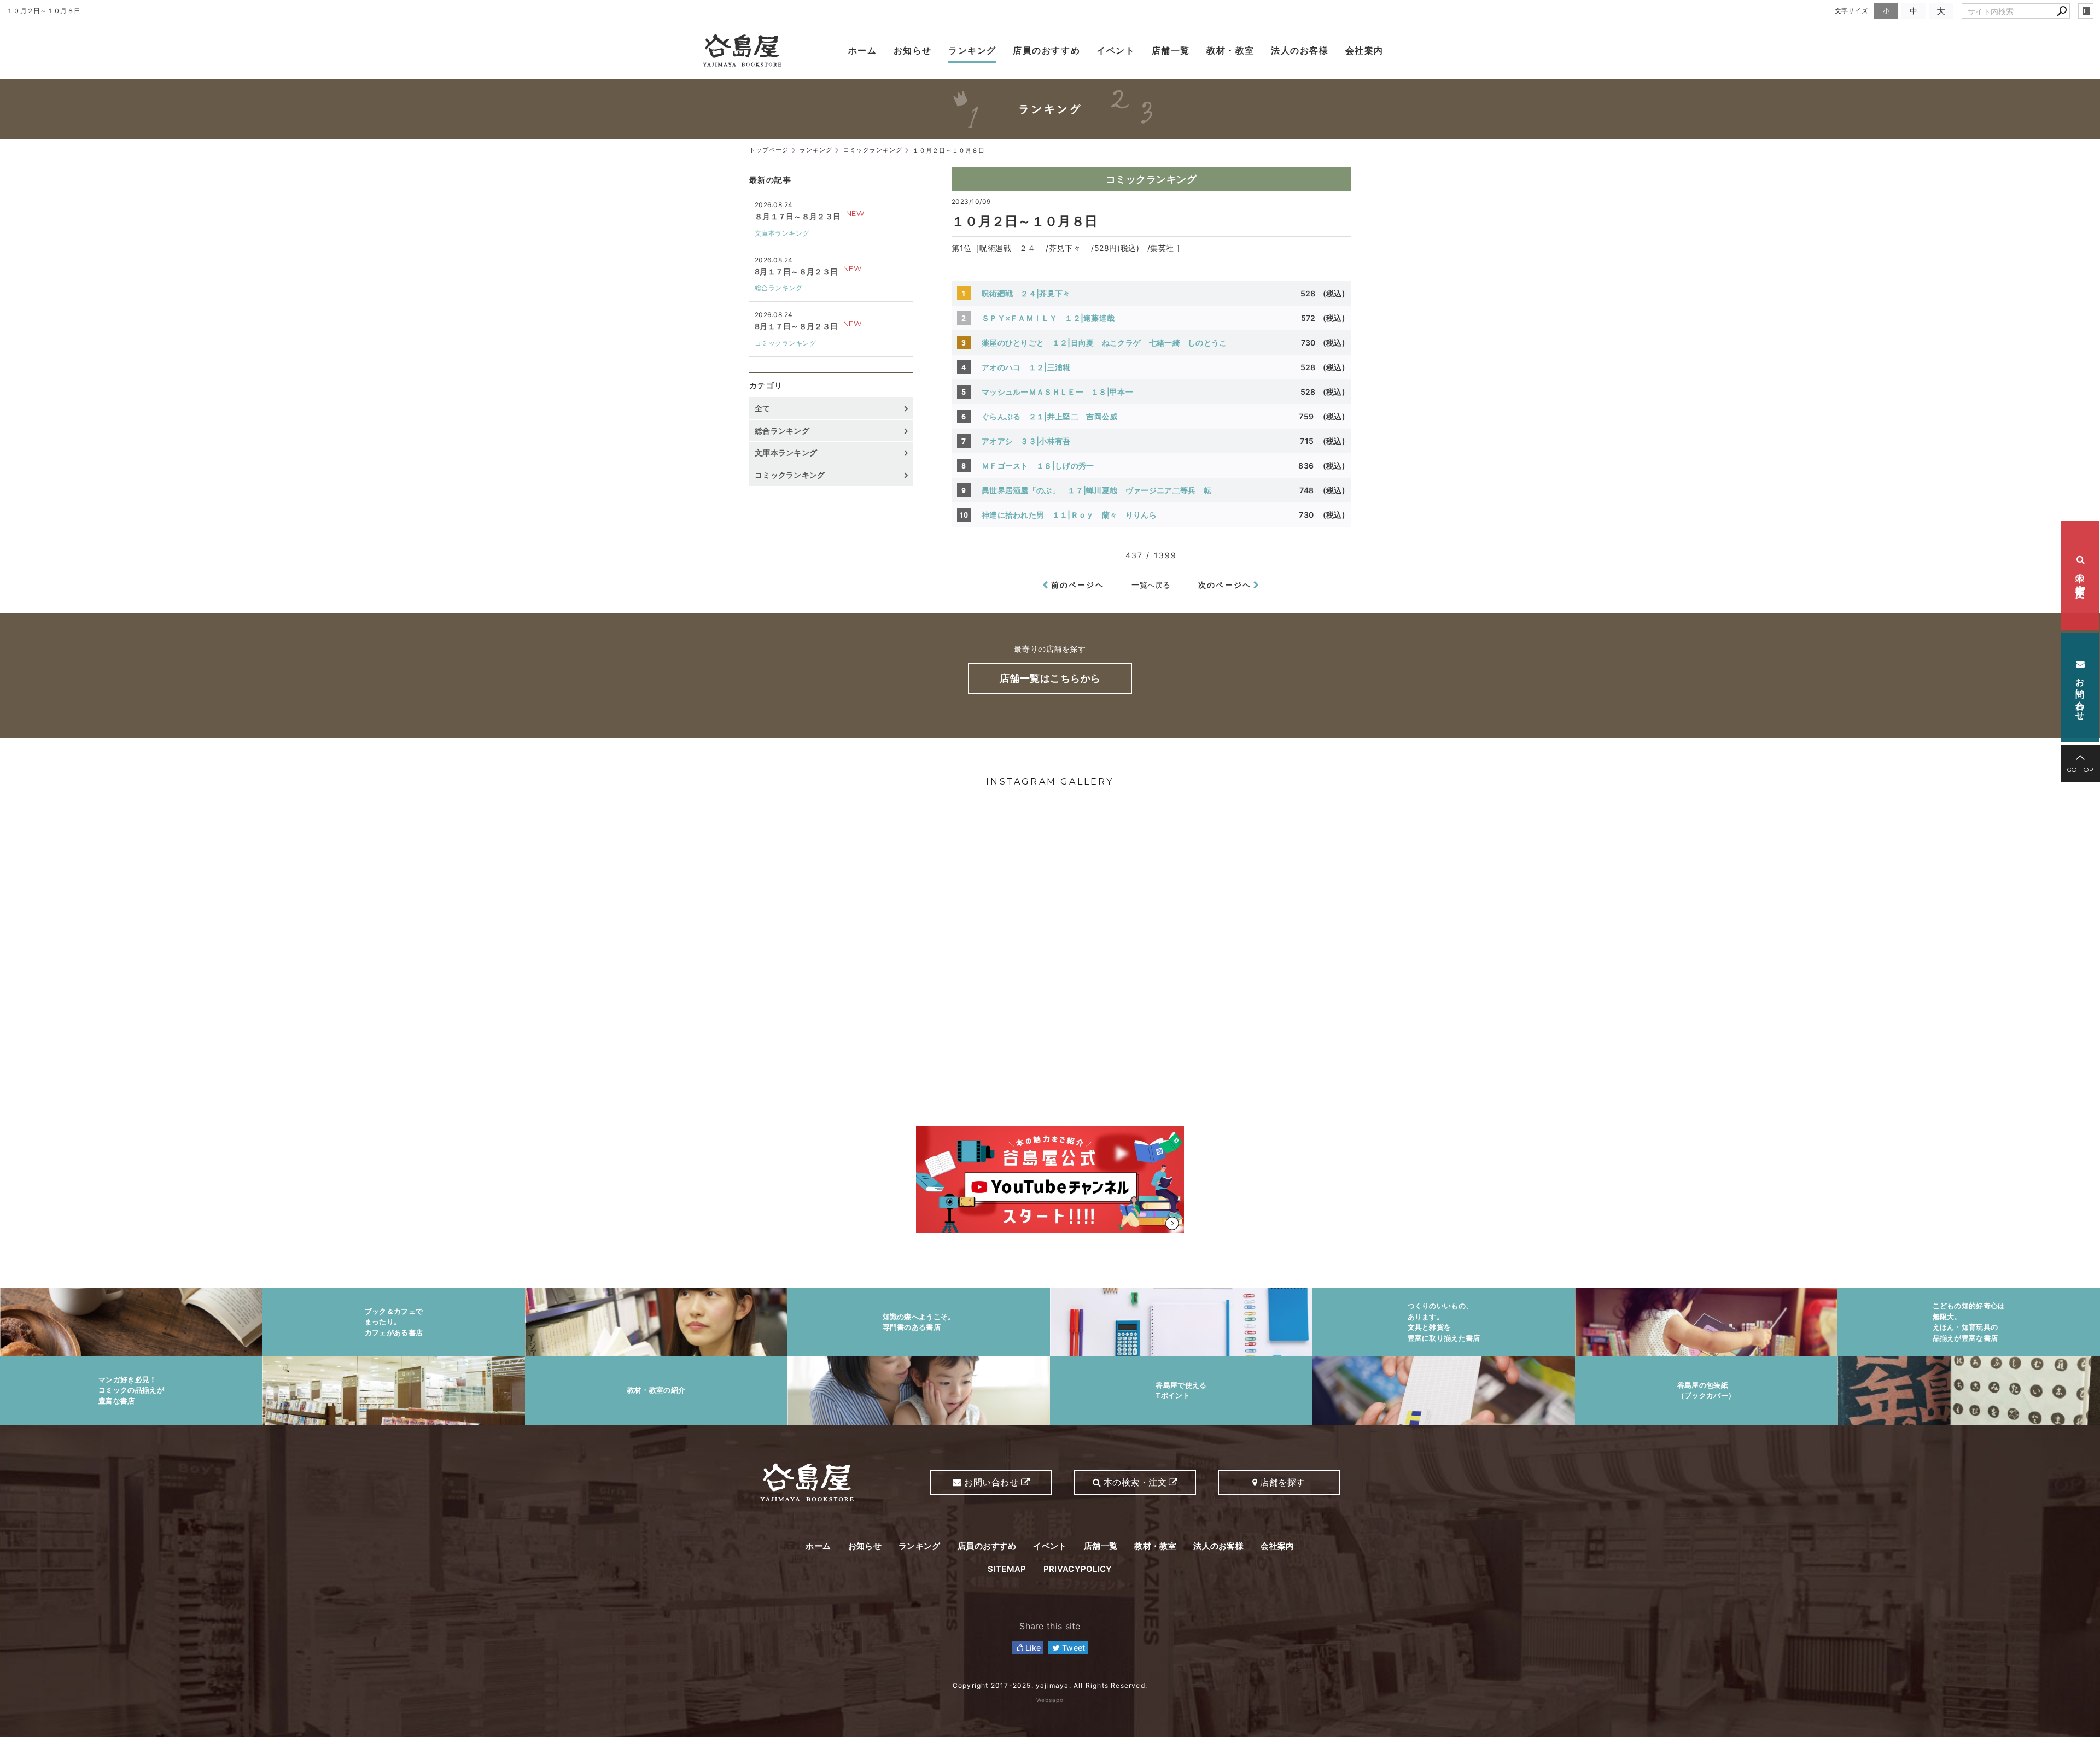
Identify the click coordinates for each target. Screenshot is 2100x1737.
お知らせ (913, 50)
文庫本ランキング (782, 233)
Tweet (1073, 1648)
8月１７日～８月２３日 (796, 271)
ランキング (972, 50)
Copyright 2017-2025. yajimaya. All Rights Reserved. (1050, 1685)
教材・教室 (1230, 50)
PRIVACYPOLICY (1078, 1569)
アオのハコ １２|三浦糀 (1026, 367)
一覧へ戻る (1151, 585)
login (2086, 11)
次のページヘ (1225, 585)
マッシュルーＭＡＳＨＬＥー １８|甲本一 (1057, 392)
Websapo (1050, 1700)
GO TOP (2081, 770)
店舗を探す (1282, 1482)
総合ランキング (778, 288)
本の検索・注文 (2080, 576)
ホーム (863, 50)
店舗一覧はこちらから (1050, 678)
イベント (1116, 50)
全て (763, 408)
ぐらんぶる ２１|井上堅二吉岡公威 (1049, 416)
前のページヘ (1078, 585)
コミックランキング (1151, 179)
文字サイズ (1852, 11)
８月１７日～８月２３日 (798, 216)
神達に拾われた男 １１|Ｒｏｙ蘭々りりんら (1069, 515)
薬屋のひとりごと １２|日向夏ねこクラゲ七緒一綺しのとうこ (1104, 343)
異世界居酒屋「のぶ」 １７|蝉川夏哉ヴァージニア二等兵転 (1096, 490)
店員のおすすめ (1046, 50)
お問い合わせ (2080, 692)
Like (1032, 1648)
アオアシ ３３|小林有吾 (1026, 441)
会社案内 (1364, 50)
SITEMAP (1007, 1569)
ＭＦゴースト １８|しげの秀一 (1038, 466)
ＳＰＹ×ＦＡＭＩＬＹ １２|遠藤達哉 (1048, 318)
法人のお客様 (1300, 50)
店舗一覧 (1171, 50)
